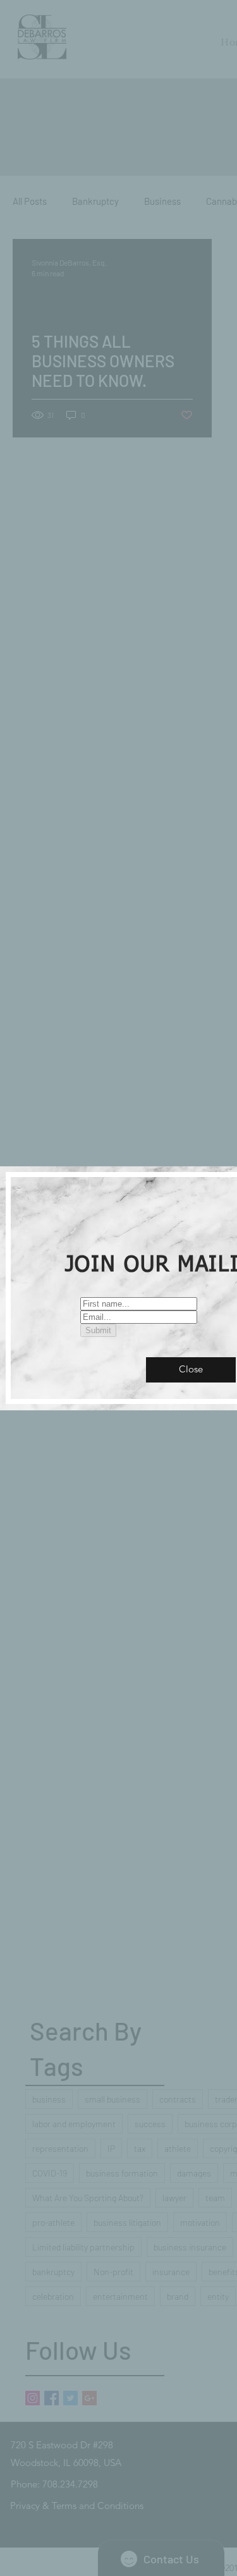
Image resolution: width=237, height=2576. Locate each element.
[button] (191, 1370)
